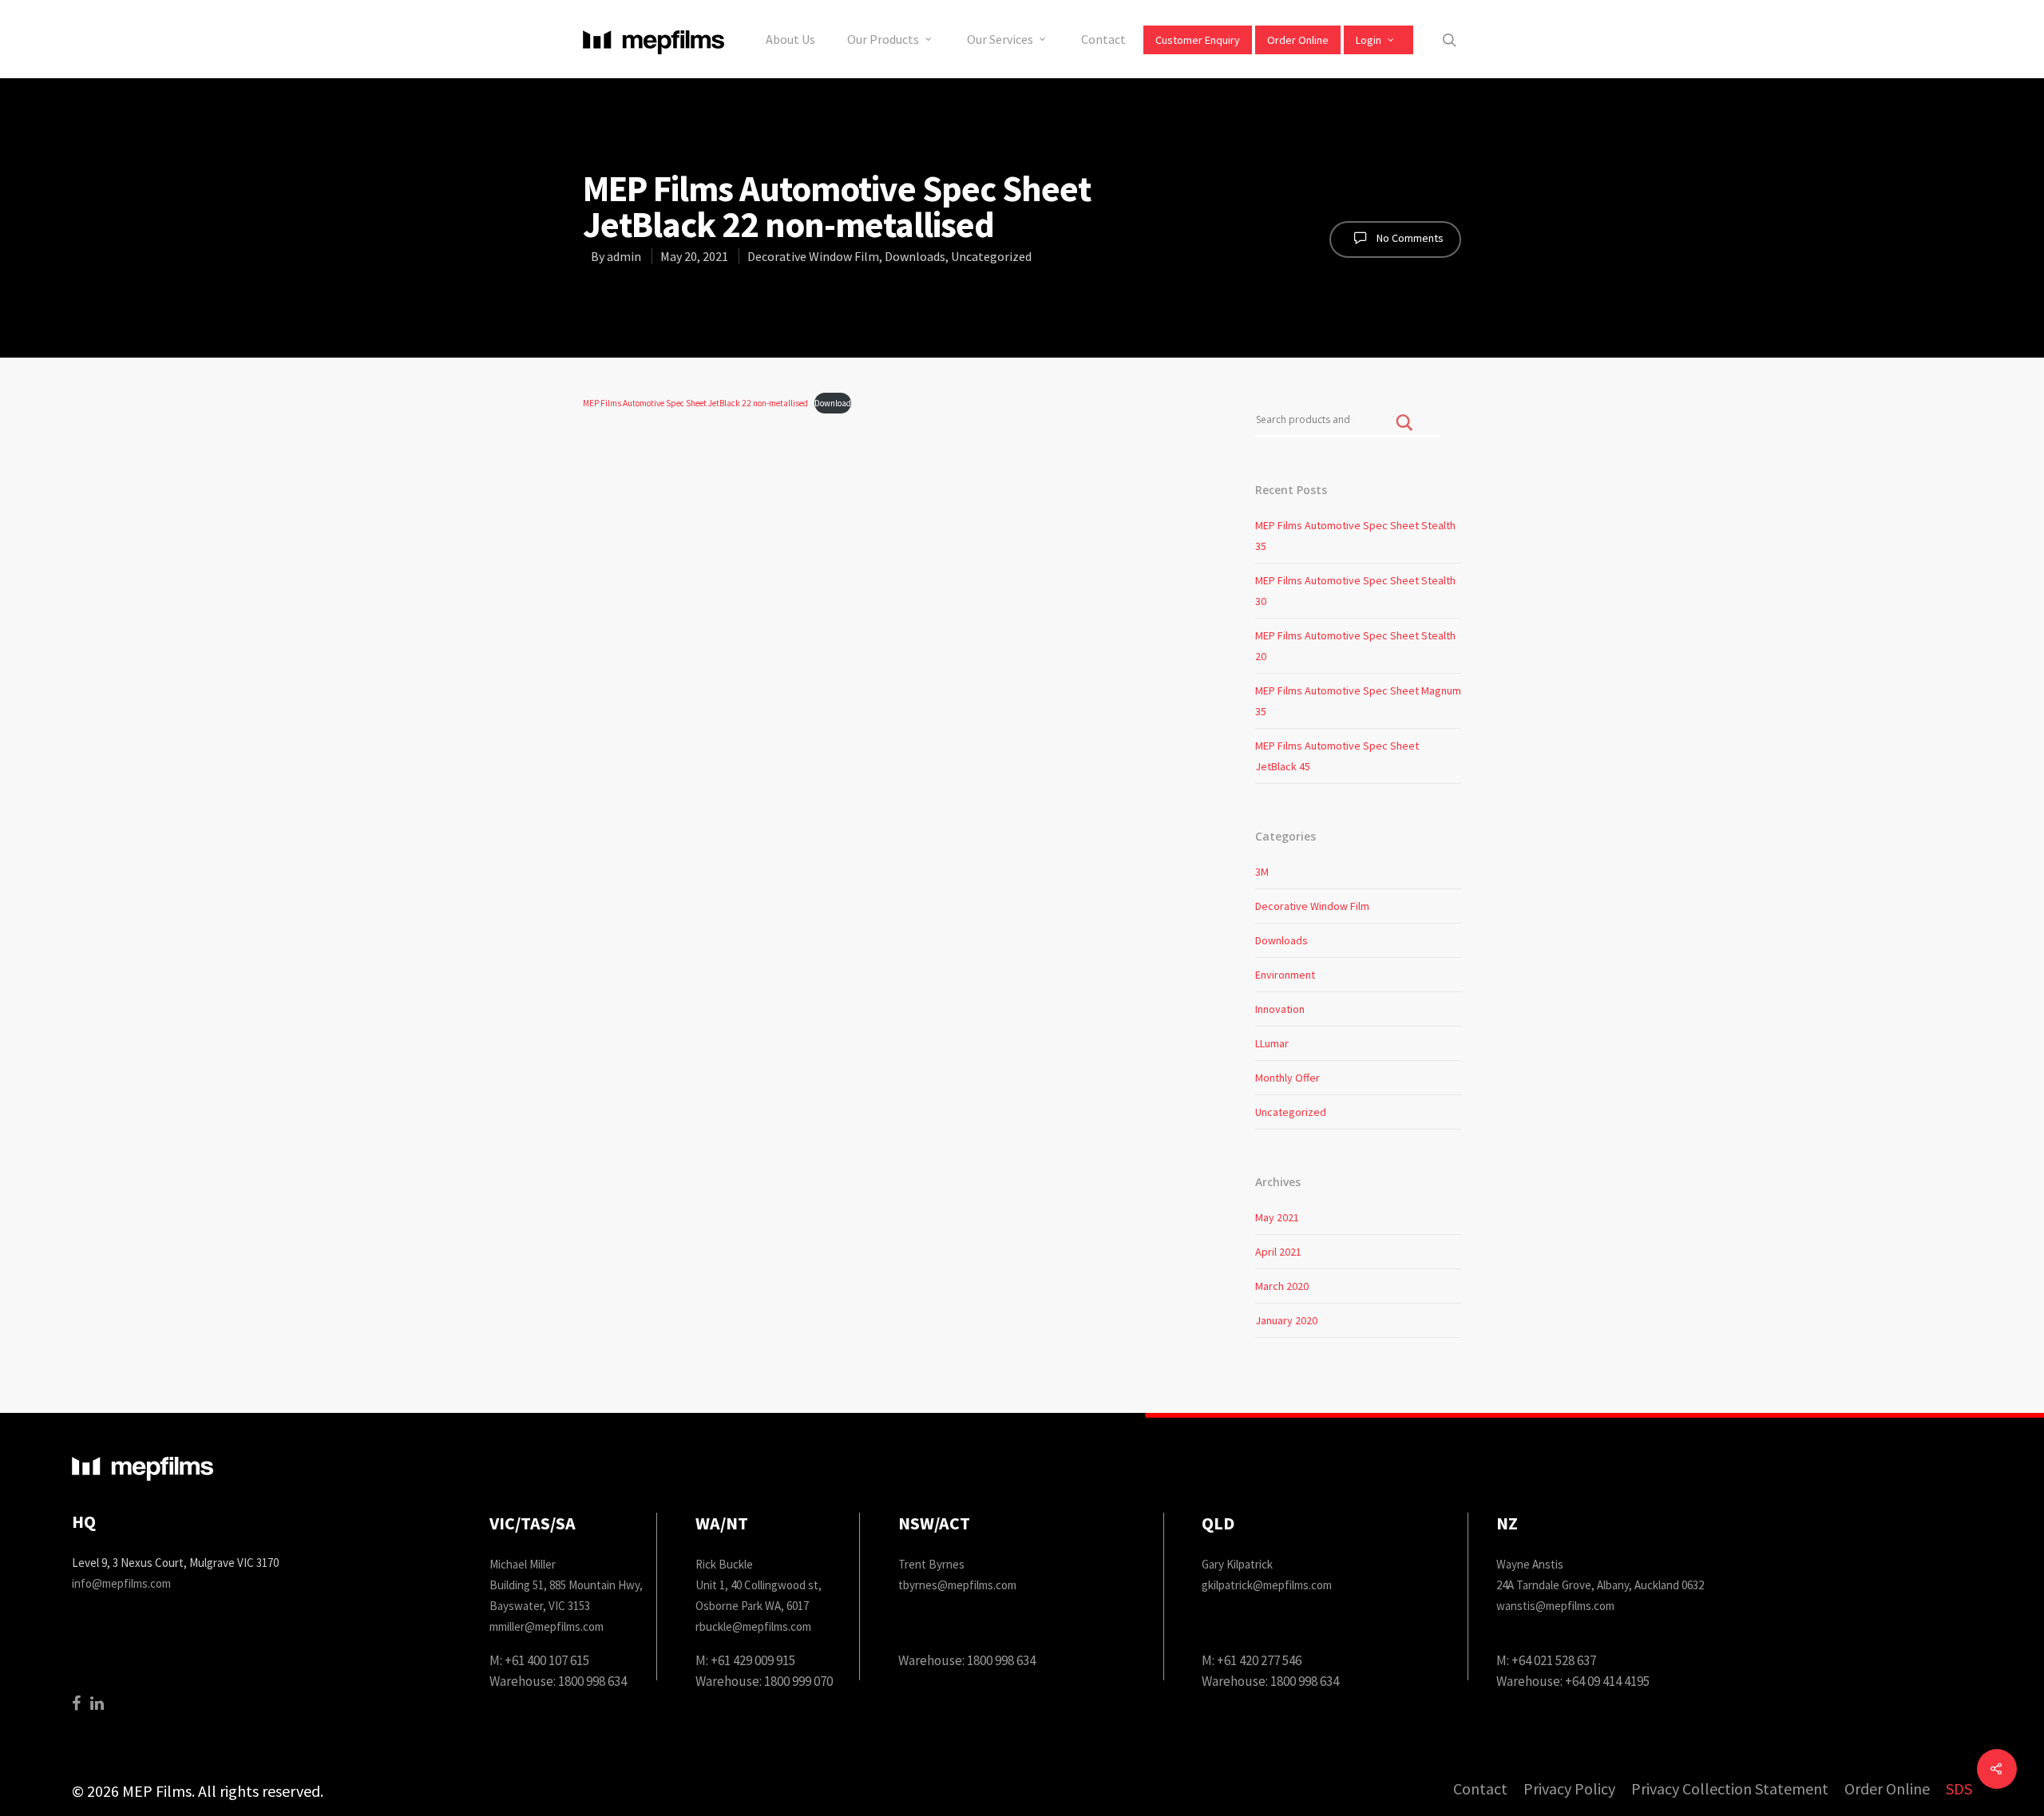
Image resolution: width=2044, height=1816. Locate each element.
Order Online (1298, 40)
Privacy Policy (1569, 1789)
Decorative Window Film (813, 256)
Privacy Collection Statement (1730, 1789)
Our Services (1000, 39)
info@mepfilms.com (121, 1583)
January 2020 (1286, 1320)
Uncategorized (991, 256)
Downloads (915, 256)
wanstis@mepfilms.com (1555, 1606)
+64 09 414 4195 (1607, 1681)
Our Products (883, 39)
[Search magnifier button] (1404, 434)
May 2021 (1277, 1217)
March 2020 (1282, 1286)
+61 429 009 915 (753, 1660)
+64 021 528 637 (1554, 1660)
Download (833, 403)
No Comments (1409, 238)
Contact (1103, 39)
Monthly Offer (1287, 1078)
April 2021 (1278, 1252)
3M (1262, 872)
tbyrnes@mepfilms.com (957, 1585)
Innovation (1280, 1009)
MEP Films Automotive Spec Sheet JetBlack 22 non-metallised (695, 403)
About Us (790, 39)
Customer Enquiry (1198, 40)
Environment (1285, 975)
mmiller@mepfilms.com (547, 1626)
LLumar (1272, 1043)
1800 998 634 (592, 1681)
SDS (1959, 1789)
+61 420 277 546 (1259, 1660)
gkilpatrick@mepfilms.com (1267, 1585)
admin (624, 256)
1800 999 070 (798, 1681)
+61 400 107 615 (547, 1660)
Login (1369, 40)
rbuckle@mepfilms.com (753, 1626)
